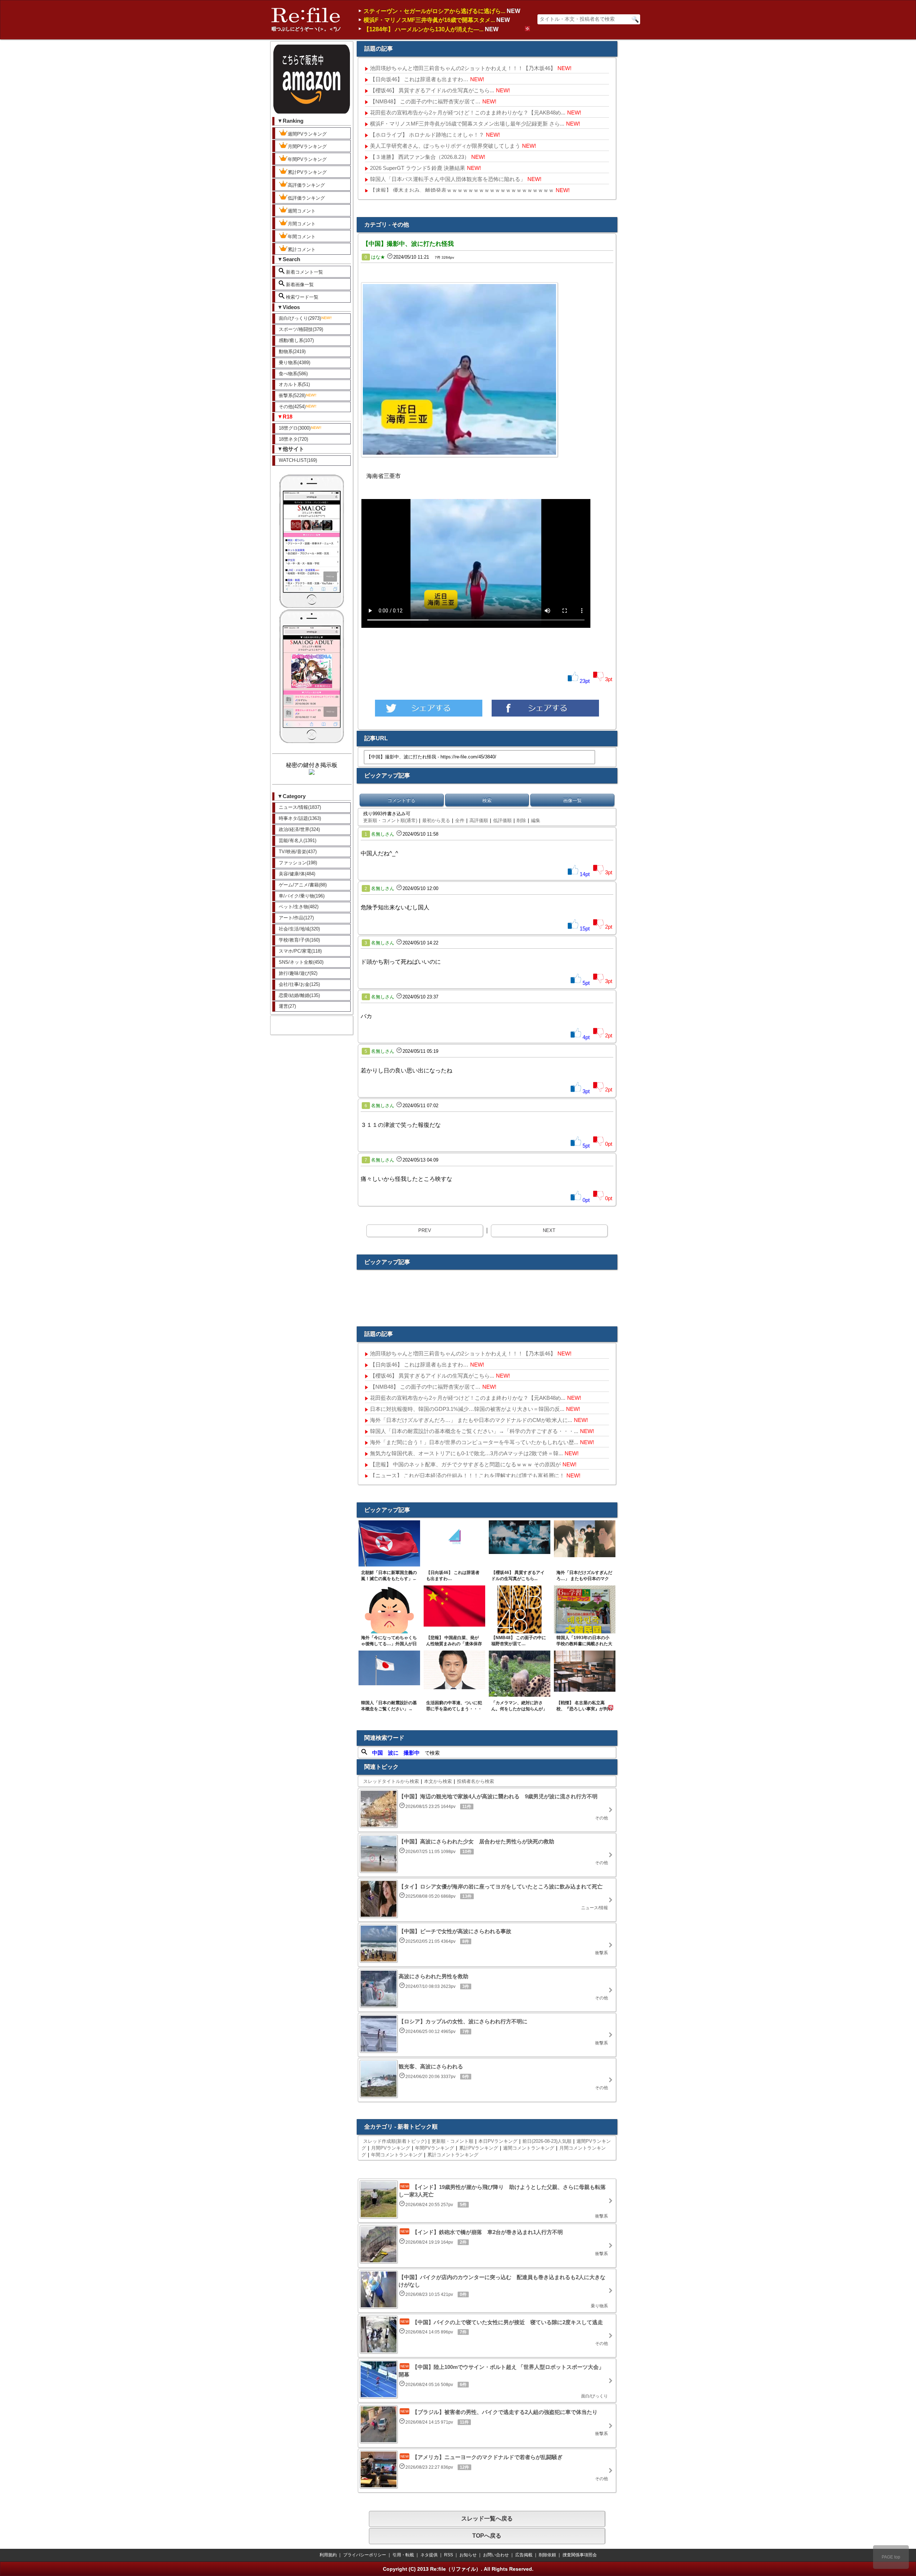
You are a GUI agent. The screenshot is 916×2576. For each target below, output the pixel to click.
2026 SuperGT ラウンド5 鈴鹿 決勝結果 (418, 168)
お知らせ (468, 2555)
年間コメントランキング (397, 2155)
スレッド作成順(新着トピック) (395, 2141)
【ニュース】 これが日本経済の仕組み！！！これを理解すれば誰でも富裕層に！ (467, 1475)
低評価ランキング (306, 198)
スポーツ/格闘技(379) (301, 329)
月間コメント (302, 224)
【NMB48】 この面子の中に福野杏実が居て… (425, 101)
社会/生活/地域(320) (299, 929)
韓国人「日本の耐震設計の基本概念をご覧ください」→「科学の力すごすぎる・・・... (474, 1431)
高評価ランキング (306, 185)
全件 (460, 820)
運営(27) (287, 1006)
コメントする (401, 800)
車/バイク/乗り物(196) (302, 896)
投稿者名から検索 (476, 1781)
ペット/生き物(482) (299, 907)
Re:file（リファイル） (455, 2569)
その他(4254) (292, 407)
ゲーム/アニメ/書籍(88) (303, 885)
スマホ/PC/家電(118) (300, 951)
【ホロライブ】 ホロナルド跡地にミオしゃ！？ (427, 135)
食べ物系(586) (293, 374)
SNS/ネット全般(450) (301, 962)
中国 (377, 1753)
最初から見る (436, 820)
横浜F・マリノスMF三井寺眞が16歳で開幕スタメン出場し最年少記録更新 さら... (467, 124)
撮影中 (412, 1753)
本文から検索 (438, 1781)
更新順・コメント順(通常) (390, 820)
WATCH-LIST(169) (298, 460)
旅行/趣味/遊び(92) (298, 973)
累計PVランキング (307, 172)
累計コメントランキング (453, 2155)
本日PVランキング (498, 2141)
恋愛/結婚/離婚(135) (299, 995)
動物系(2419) (292, 351)
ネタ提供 (429, 2555)
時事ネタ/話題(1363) (300, 818)
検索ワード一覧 (301, 297)
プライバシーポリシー (365, 2555)
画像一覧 (572, 800)
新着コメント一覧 (304, 272)
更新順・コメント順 (452, 2141)
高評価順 (479, 820)
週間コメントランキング (529, 2148)
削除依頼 (547, 2555)
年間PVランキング (307, 159)
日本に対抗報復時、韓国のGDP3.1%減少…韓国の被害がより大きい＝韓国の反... (467, 1409)
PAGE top (891, 2557)
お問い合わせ (496, 2555)
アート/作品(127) (296, 918)
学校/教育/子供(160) (299, 940)
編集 (536, 820)
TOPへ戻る (487, 2536)
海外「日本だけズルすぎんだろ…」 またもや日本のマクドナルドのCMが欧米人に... (471, 1420)
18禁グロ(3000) (295, 428)
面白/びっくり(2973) (300, 318)
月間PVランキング (307, 146)
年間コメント (302, 237)
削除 (521, 820)
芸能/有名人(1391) (298, 840)
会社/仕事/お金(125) (299, 984)
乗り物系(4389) (294, 363)
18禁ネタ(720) (293, 439)
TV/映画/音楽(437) (298, 852)
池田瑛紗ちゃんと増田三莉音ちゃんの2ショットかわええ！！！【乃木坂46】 (463, 68)
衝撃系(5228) (292, 395)
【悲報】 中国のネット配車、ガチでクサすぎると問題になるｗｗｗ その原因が (465, 1464)
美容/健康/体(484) (297, 874)
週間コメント (302, 211)
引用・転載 (403, 2555)
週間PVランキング (307, 134)
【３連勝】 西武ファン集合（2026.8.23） (420, 157)
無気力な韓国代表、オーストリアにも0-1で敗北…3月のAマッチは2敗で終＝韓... (466, 1453)
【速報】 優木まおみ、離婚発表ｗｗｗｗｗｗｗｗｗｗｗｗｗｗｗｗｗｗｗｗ (462, 190)
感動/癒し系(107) (296, 340)
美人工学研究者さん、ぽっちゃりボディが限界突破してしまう (445, 146)
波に (393, 1753)
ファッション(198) (298, 863)
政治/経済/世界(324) (299, 829)
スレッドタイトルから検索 (391, 1781)
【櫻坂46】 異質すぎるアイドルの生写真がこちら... (432, 90)
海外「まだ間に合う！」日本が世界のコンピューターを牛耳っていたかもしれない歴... (474, 1442)
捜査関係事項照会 (580, 2555)
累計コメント (302, 250)
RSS (449, 2555)
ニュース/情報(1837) (300, 807)
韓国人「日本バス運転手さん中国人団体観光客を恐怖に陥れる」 (448, 179)
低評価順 (502, 820)
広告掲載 (524, 2555)
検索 (487, 800)
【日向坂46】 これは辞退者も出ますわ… (419, 79)
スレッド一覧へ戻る (487, 2519)
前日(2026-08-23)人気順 (547, 2141)
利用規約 (328, 2555)
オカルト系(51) (294, 384)
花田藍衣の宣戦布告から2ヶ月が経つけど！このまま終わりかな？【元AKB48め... (468, 113)
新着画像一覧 (299, 285)
